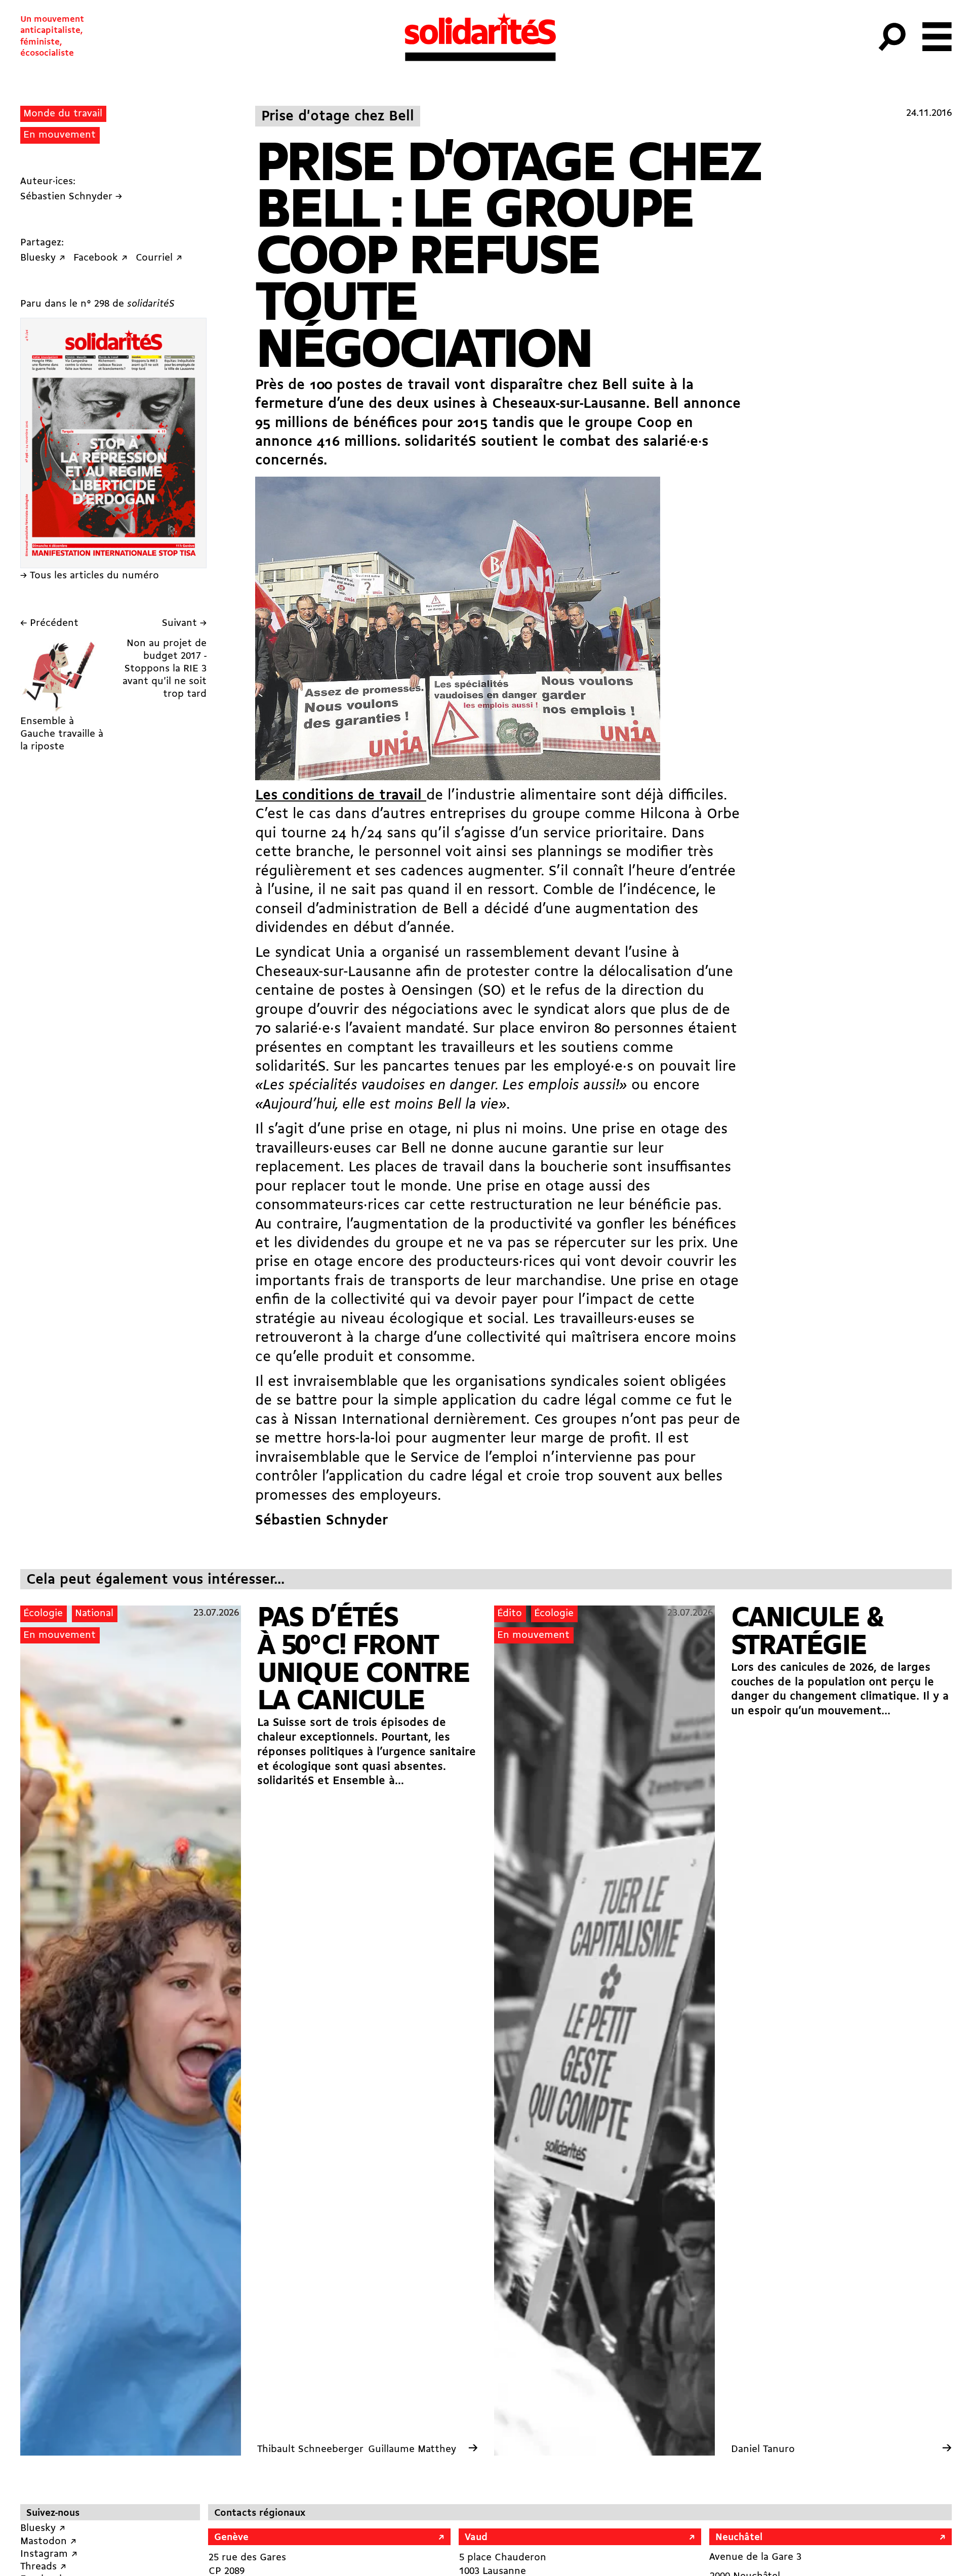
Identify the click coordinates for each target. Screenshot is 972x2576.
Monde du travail (63, 114)
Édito (510, 1614)
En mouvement (59, 135)
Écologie (43, 1614)
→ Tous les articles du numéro (90, 576)
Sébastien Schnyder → (71, 197)
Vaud (476, 2538)
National (94, 1614)
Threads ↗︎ (43, 2567)
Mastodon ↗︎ (48, 2542)
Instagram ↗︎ (49, 2554)
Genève (231, 2538)
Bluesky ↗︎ (43, 2528)
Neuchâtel (739, 2538)
